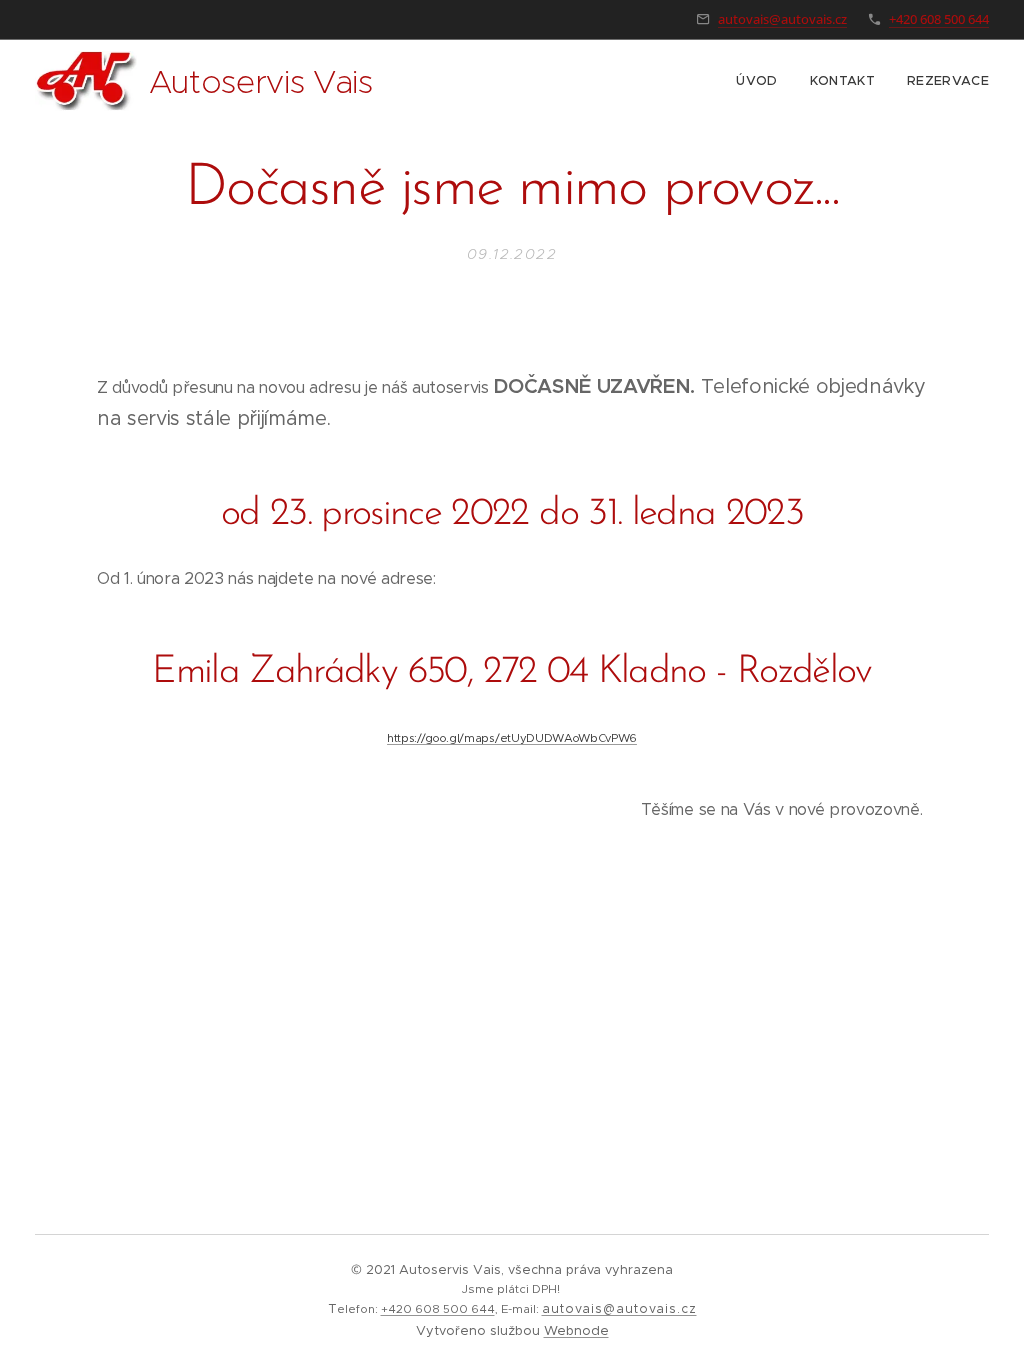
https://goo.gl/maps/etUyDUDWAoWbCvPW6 (512, 738)
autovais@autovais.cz (782, 19)
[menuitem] (762, 81)
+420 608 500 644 (939, 19)
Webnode (576, 1330)
